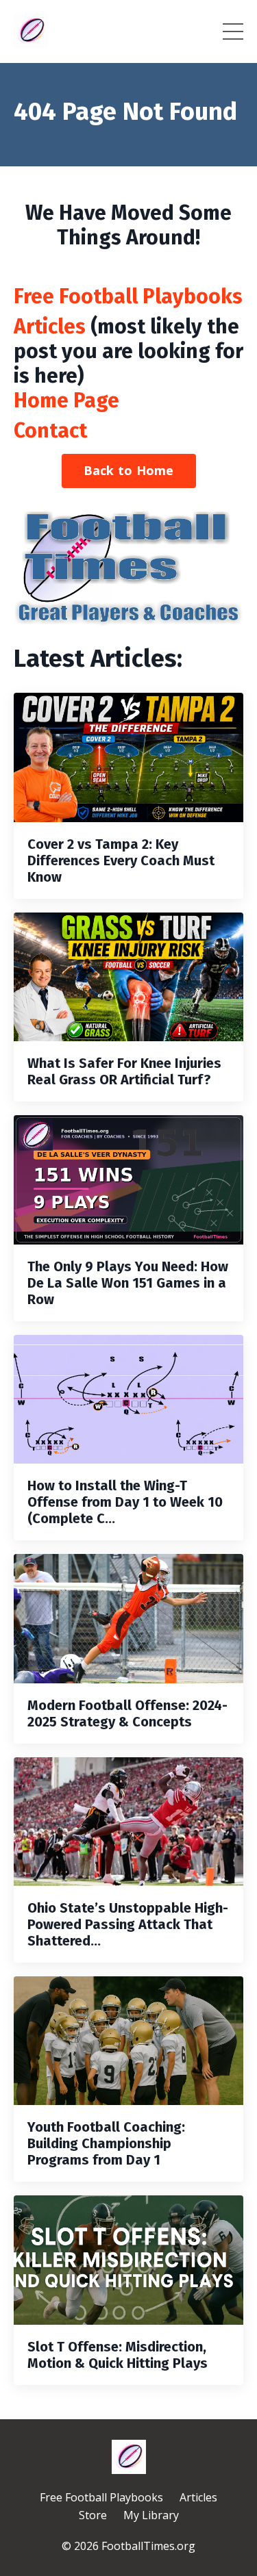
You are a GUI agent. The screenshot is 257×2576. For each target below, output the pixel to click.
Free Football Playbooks (128, 296)
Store (93, 2515)
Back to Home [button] (129, 470)
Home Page (66, 400)
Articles (50, 327)
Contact (50, 431)
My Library (151, 2515)
